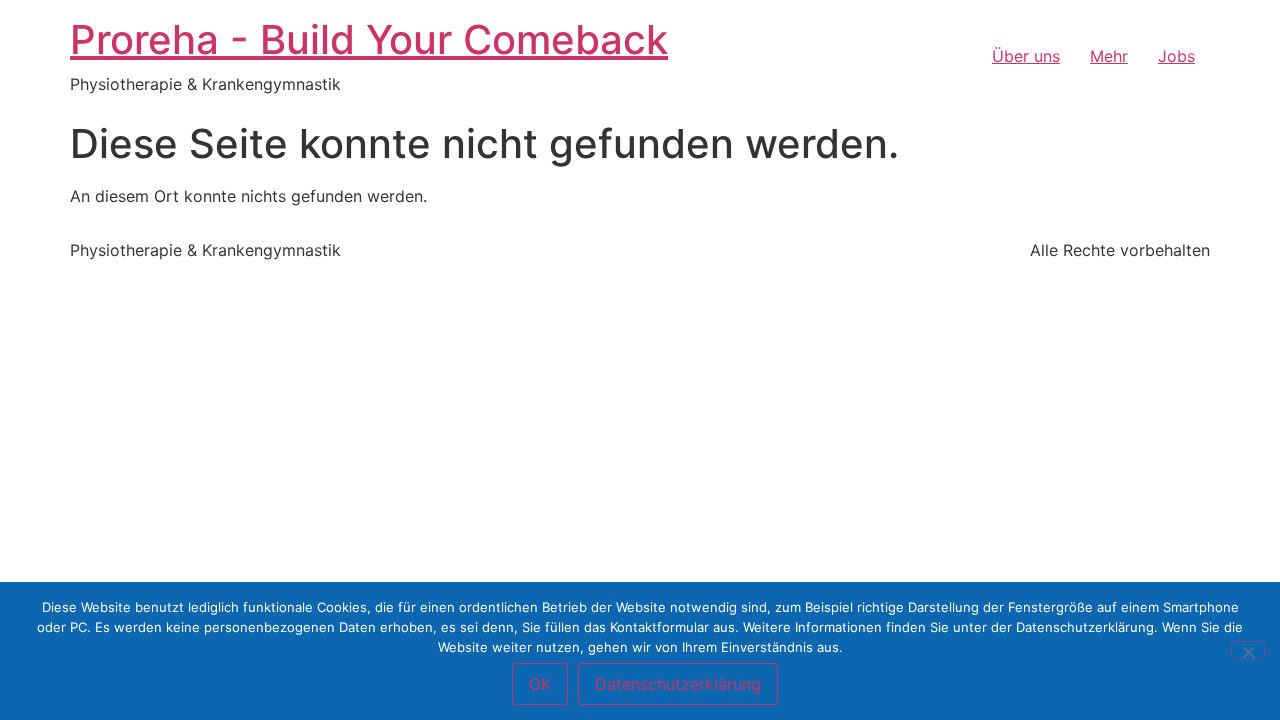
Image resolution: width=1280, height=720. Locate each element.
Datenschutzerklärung (678, 684)
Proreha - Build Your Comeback (369, 39)
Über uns (1026, 56)
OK (540, 684)
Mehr (1109, 56)
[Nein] (1248, 650)
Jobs (1176, 56)
